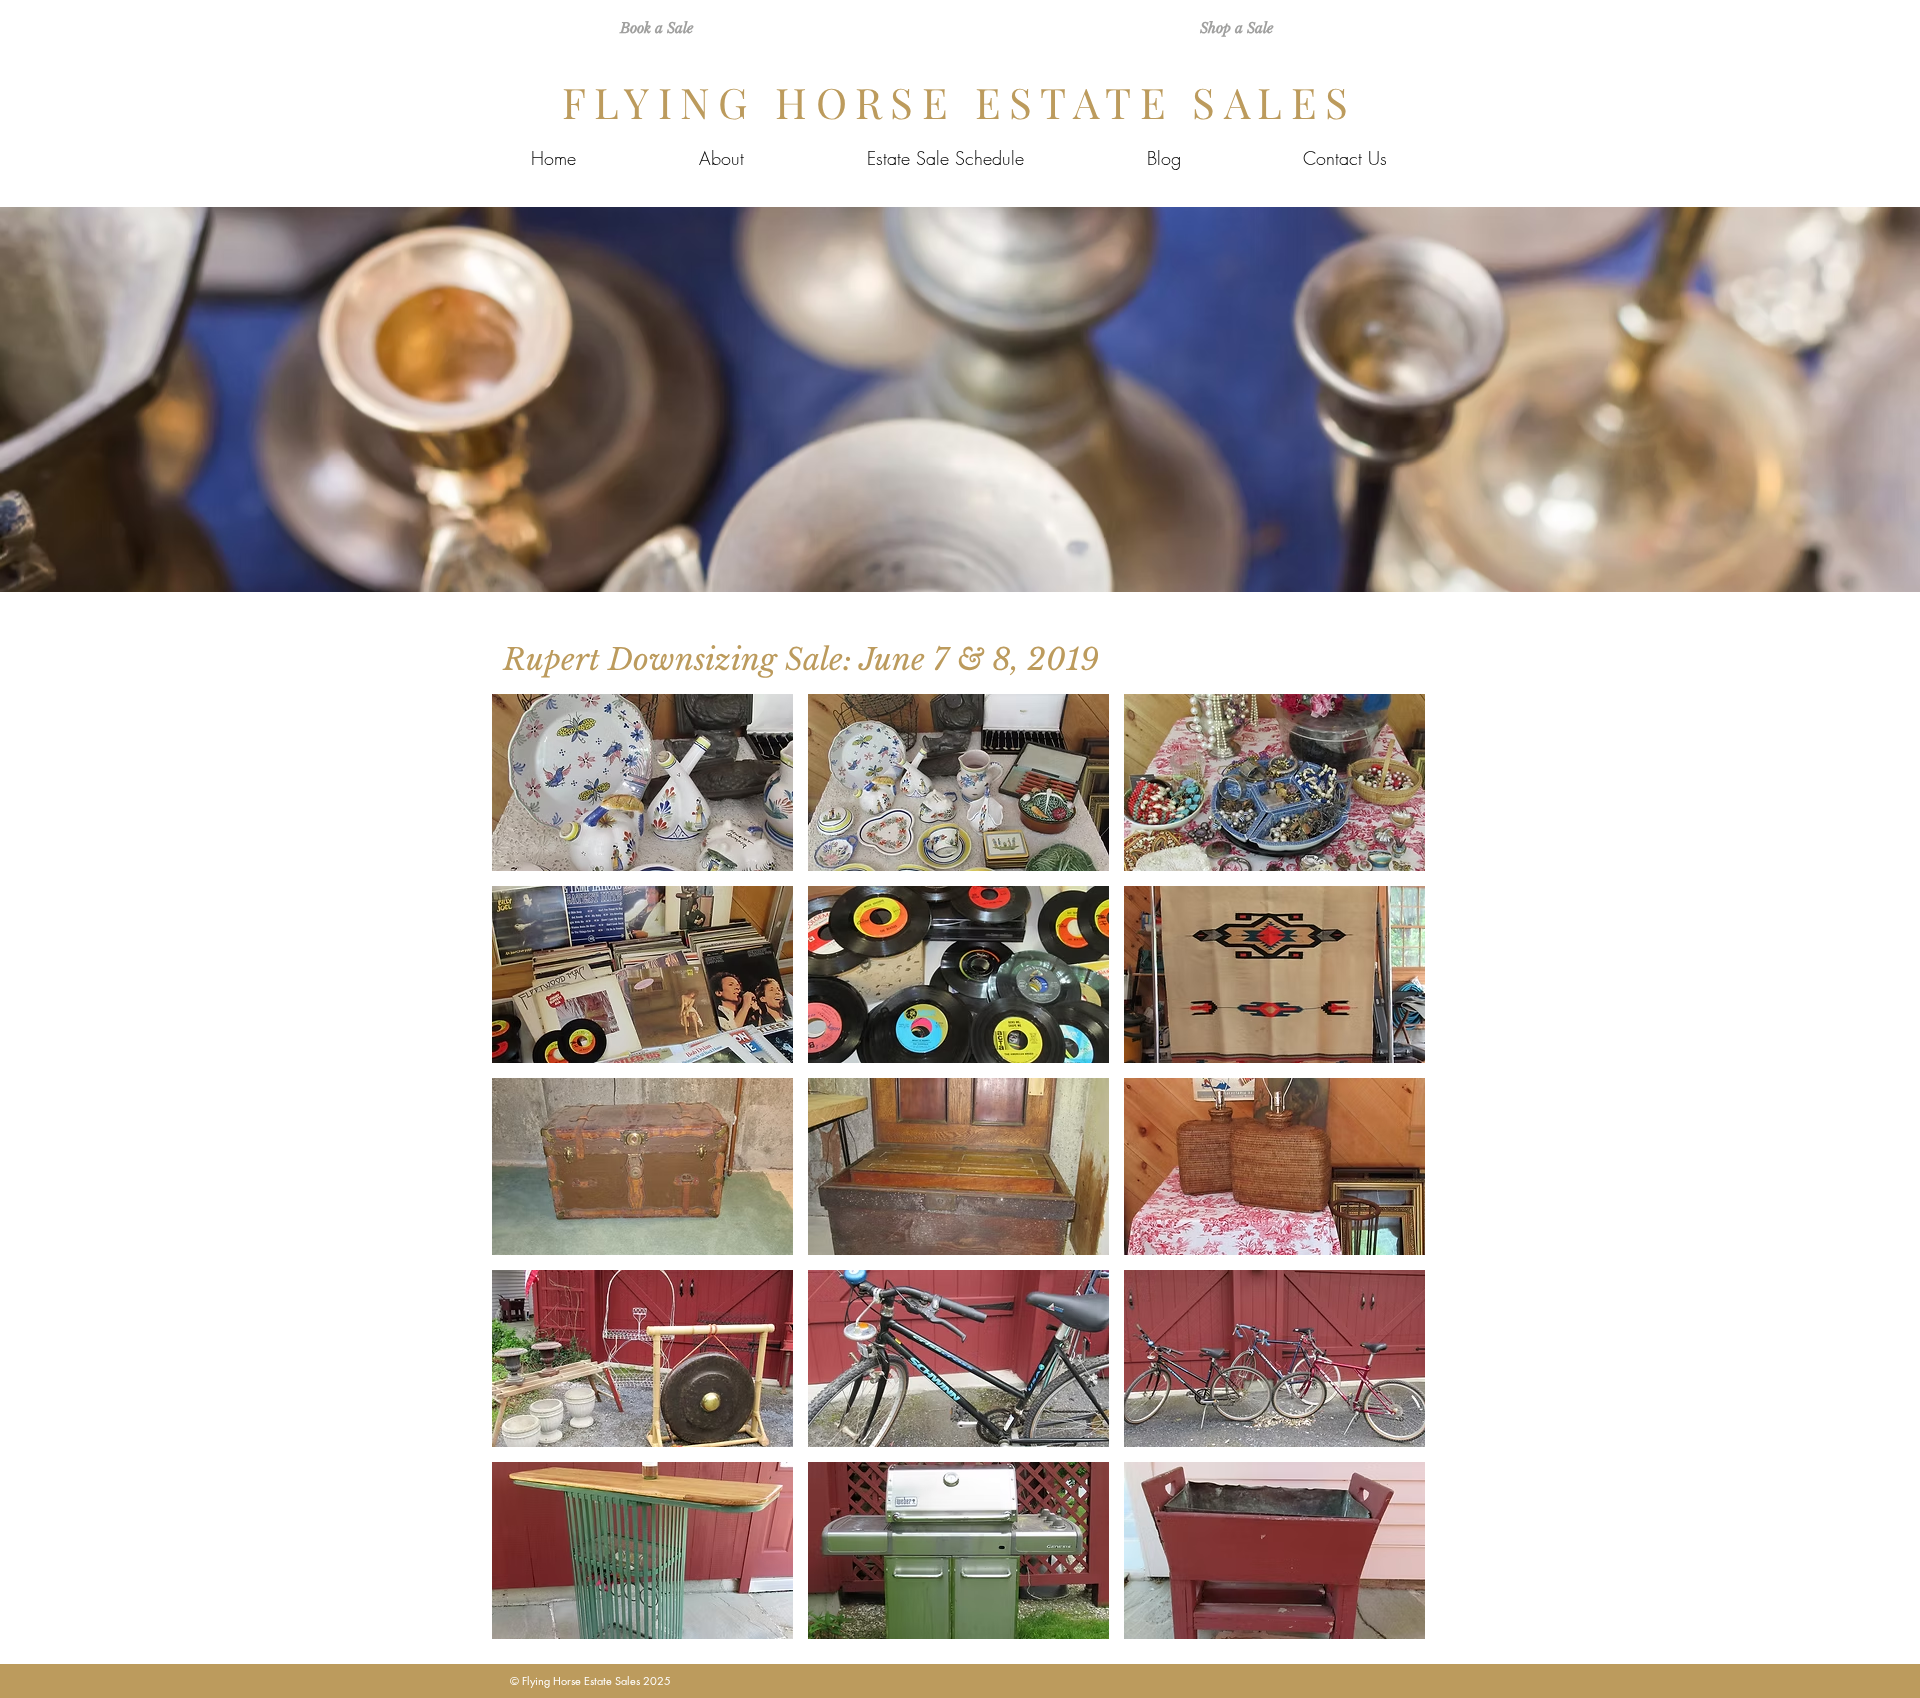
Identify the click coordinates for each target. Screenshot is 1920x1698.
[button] (642, 782)
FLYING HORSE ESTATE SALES (959, 102)
